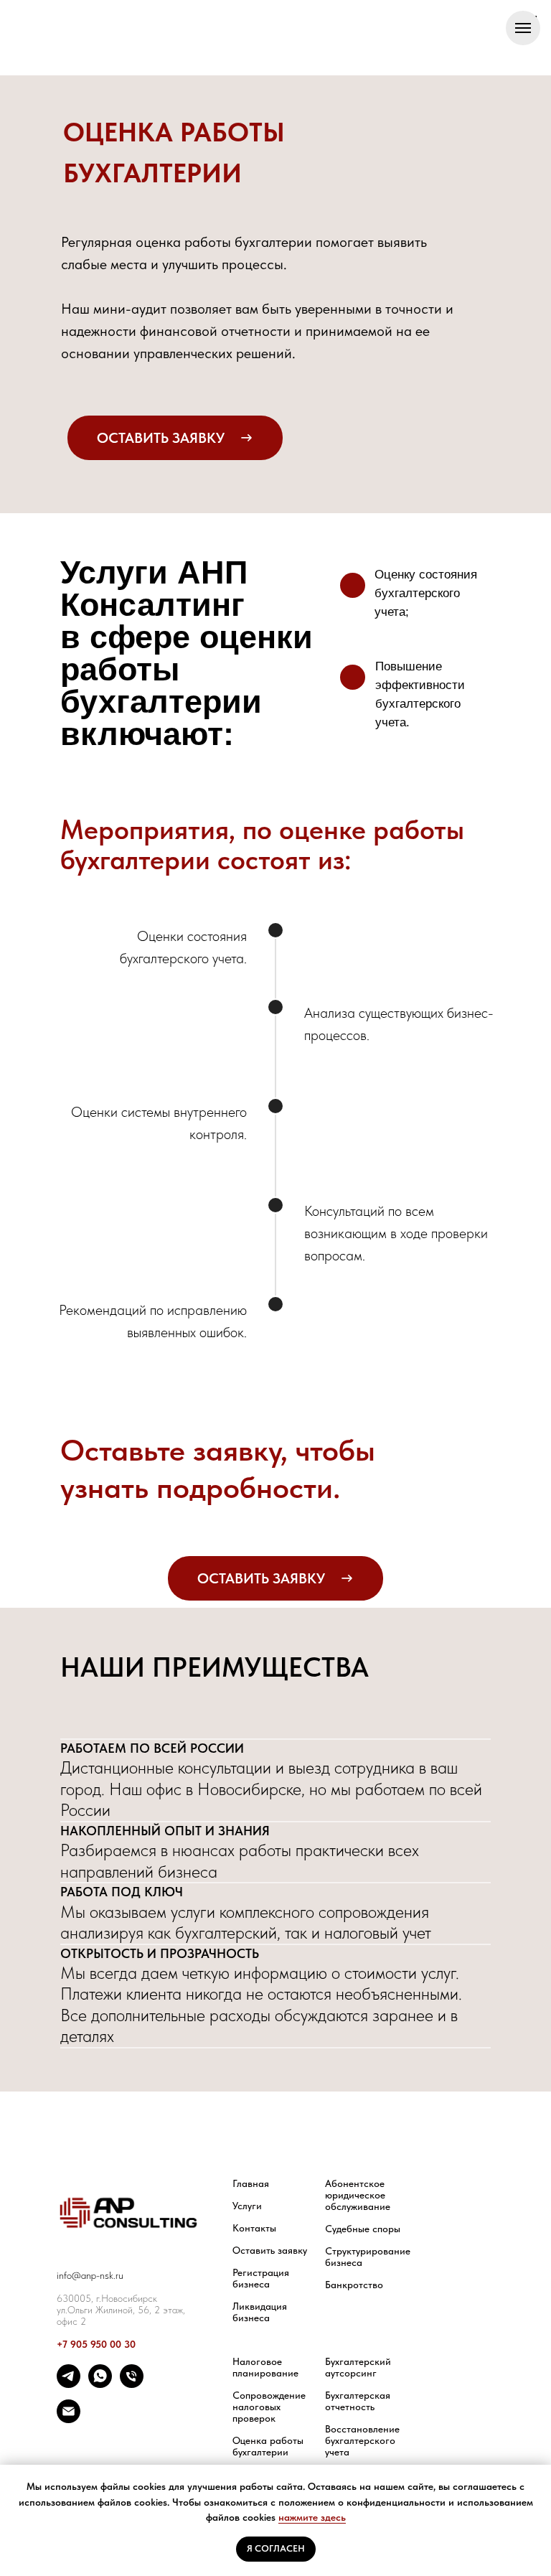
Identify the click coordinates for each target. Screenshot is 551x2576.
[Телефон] (132, 2384)
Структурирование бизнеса (368, 2257)
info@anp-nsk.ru (90, 2275)
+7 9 (66, 2344)
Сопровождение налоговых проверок (269, 2407)
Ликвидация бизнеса (260, 2312)
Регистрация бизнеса (261, 2278)
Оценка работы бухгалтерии (268, 2446)
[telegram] (69, 2384)
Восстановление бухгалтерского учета (362, 2440)
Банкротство (354, 2285)
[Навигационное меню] (523, 28)
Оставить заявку (270, 2250)
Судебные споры (363, 2229)
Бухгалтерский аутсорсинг (358, 2367)
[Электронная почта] (69, 2419)
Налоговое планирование (265, 2367)
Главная (251, 2183)
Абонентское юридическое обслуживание (358, 2195)
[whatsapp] (100, 2384)
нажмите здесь (312, 2517)
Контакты (254, 2228)
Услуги (247, 2206)
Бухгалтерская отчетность (358, 2401)
